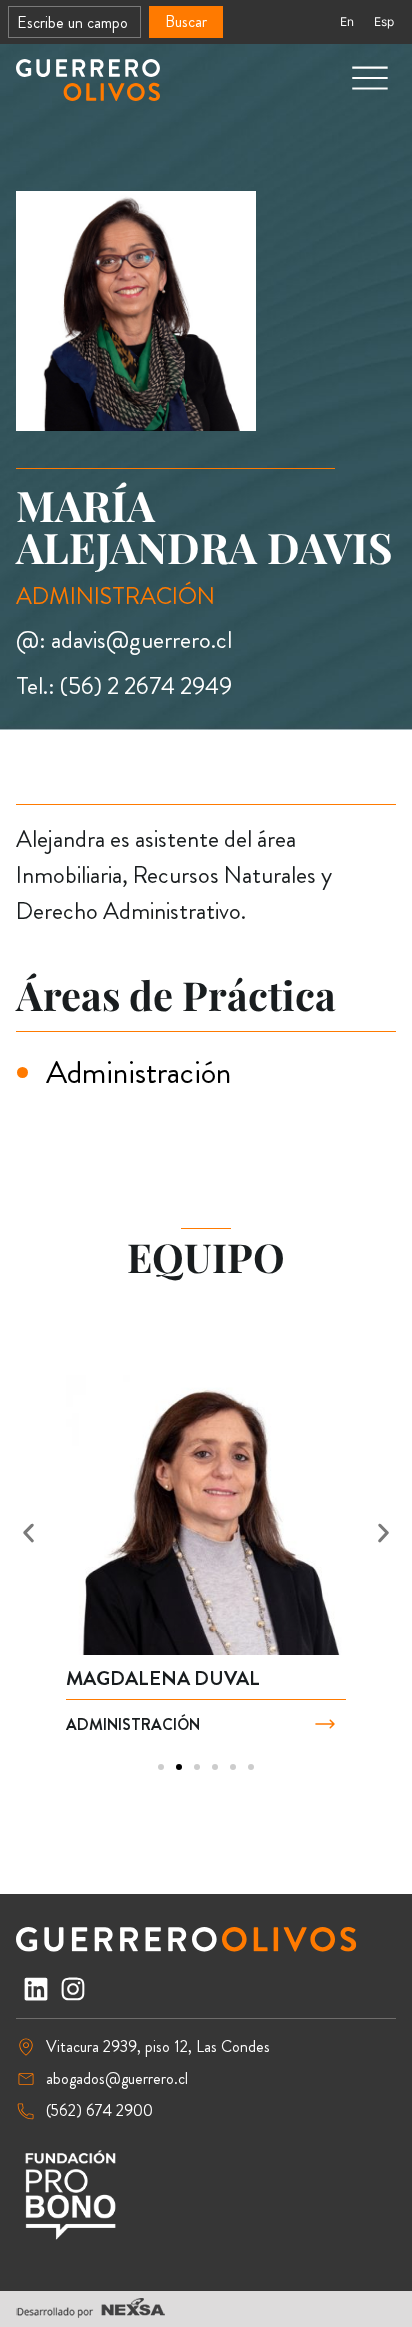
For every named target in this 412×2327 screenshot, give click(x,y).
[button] (28, 1532)
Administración (138, 1072)
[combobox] (74, 22)
